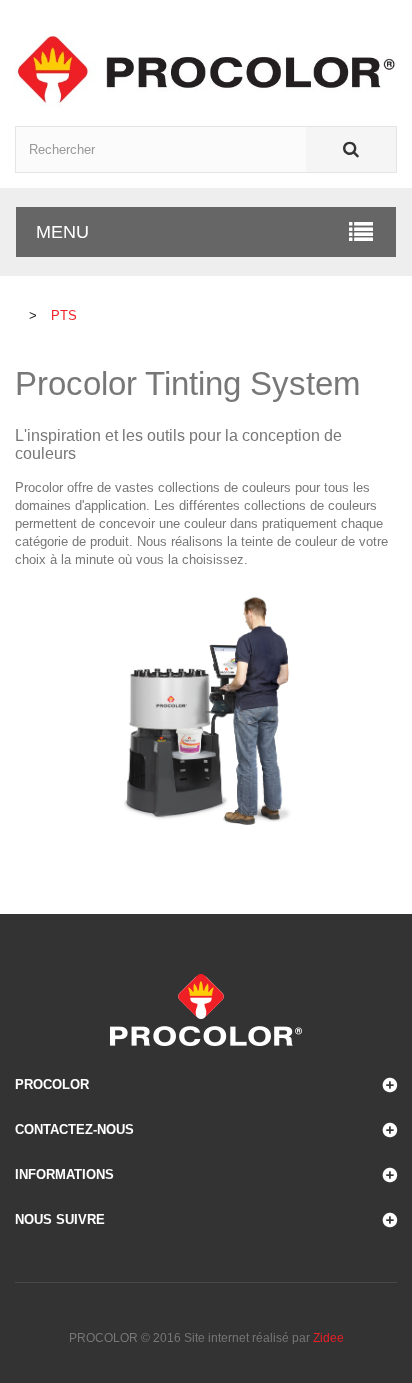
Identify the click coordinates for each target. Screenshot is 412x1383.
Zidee (328, 1338)
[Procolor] (206, 69)
